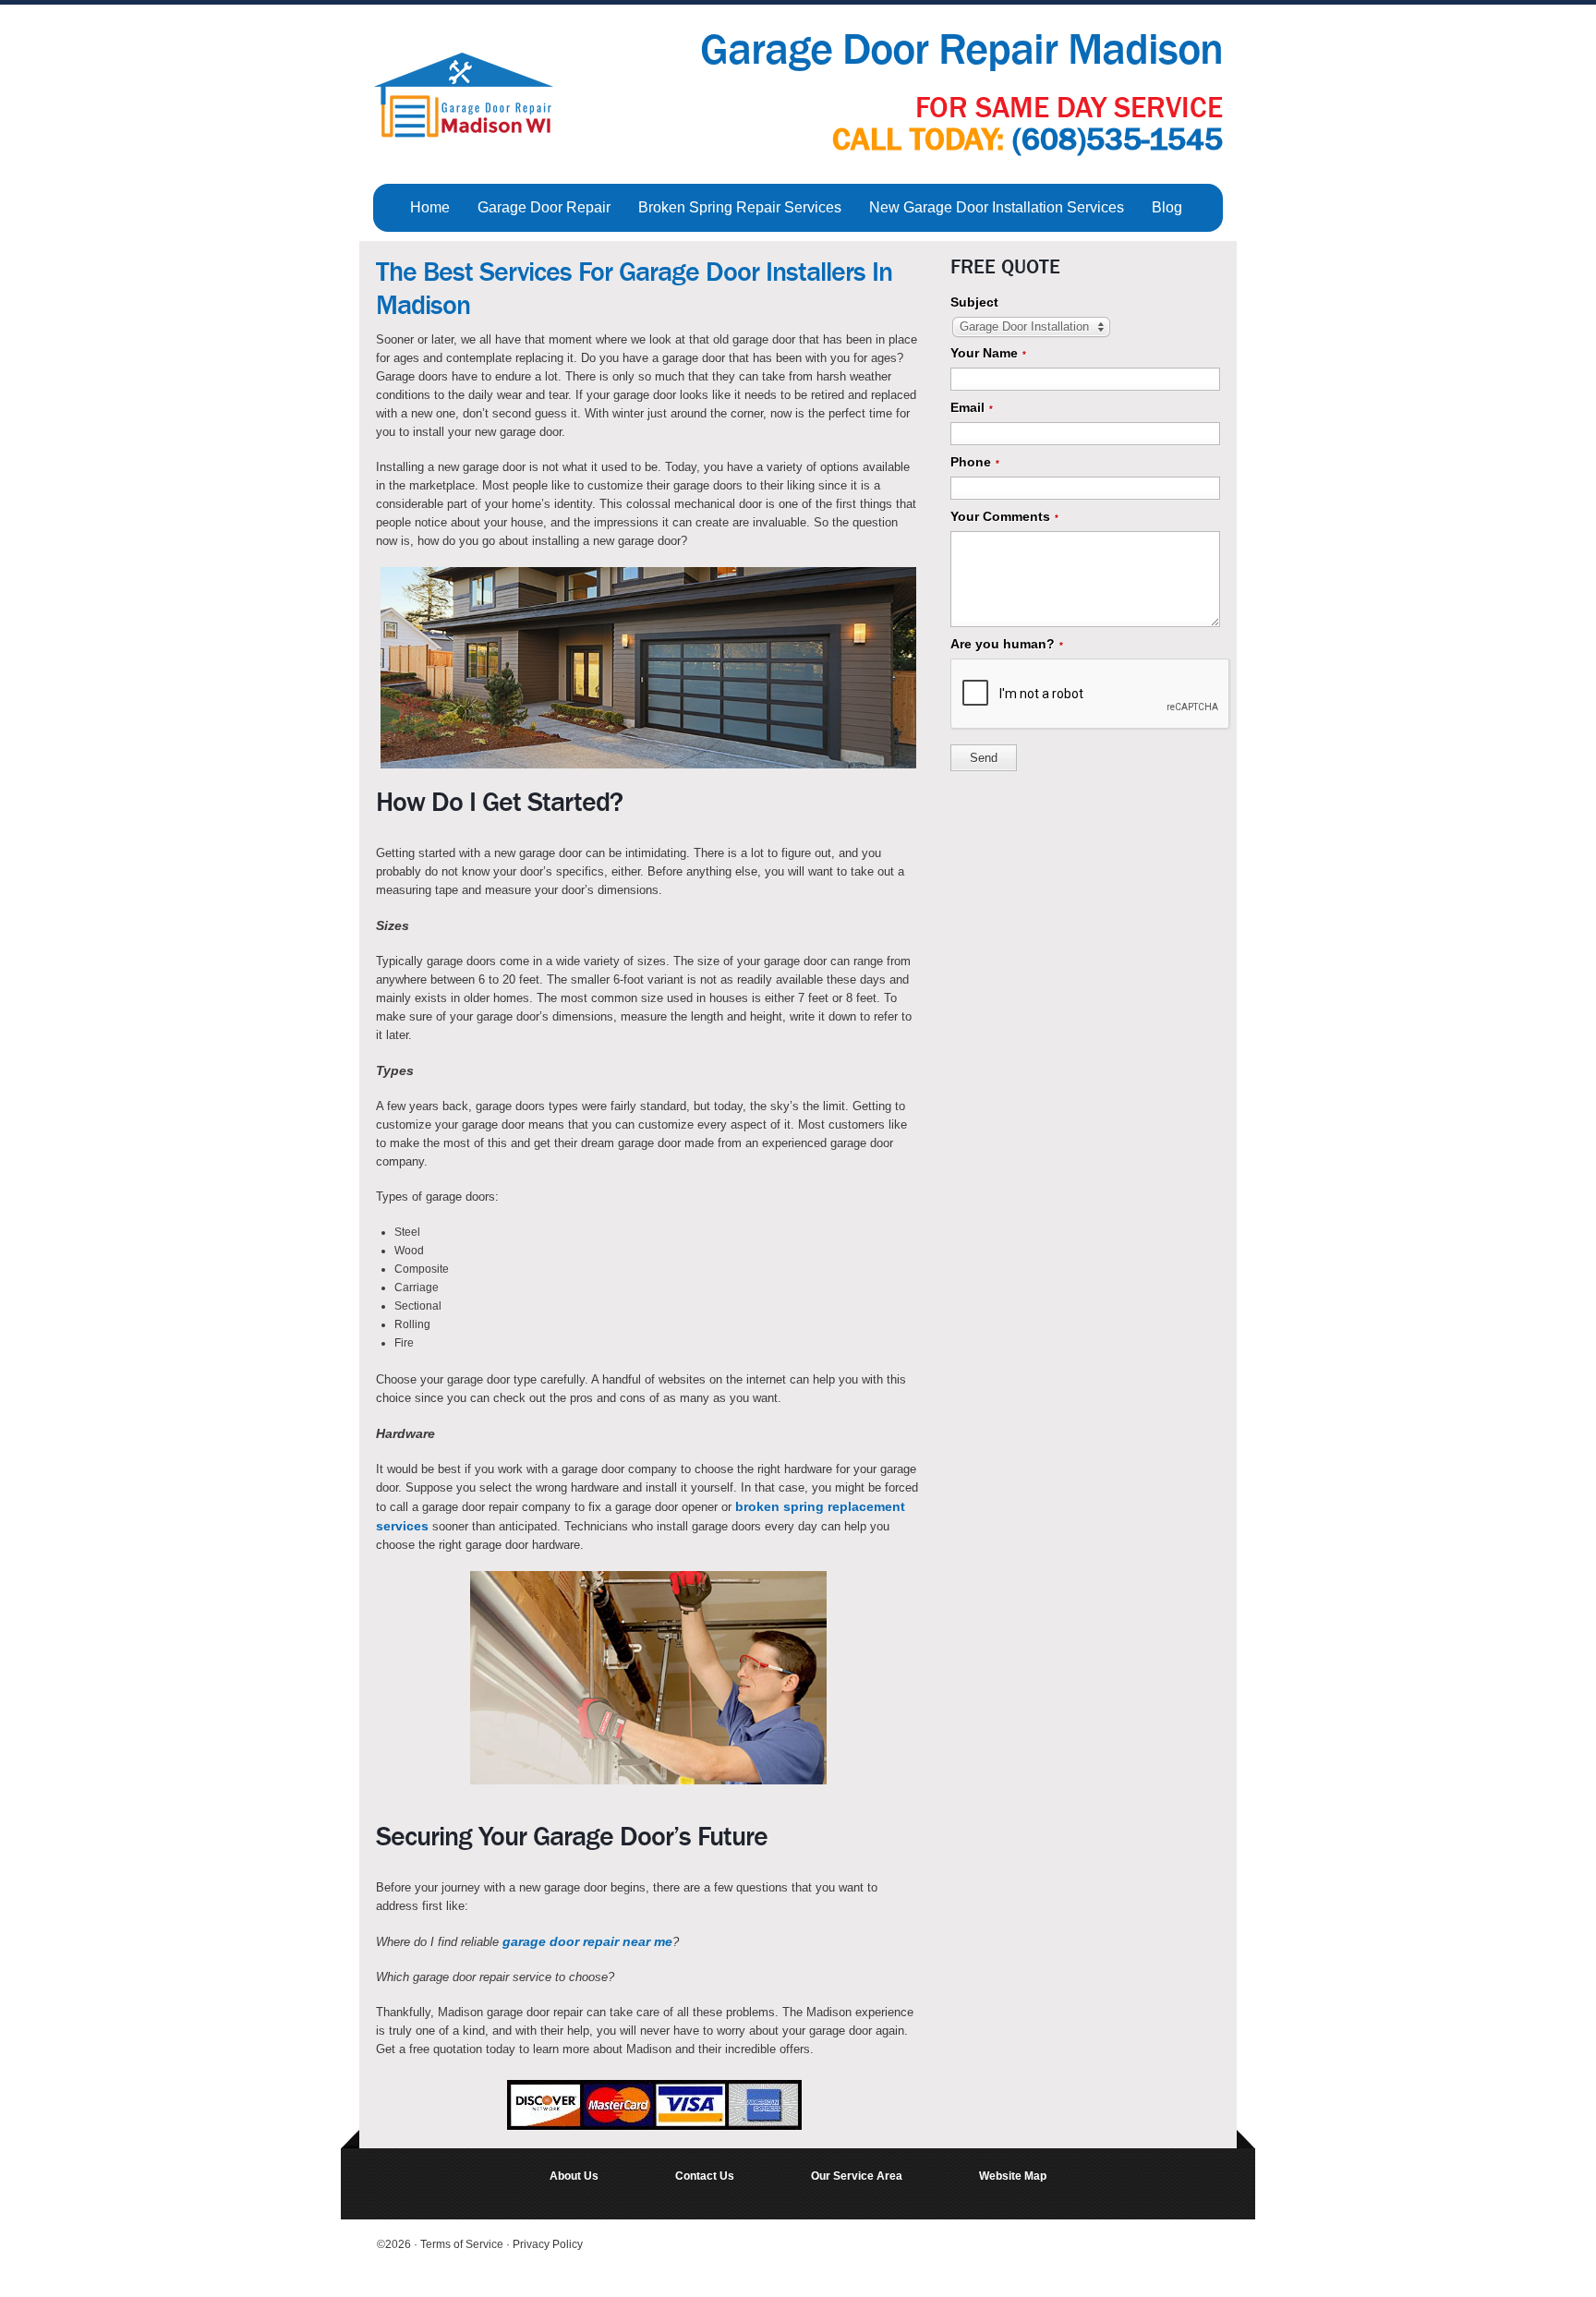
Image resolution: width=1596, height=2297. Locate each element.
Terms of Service (463, 2244)
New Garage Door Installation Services (997, 207)
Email (972, 407)
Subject (974, 302)
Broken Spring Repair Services (740, 207)
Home (430, 207)
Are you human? (1007, 644)
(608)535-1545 (1118, 139)
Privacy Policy (548, 2244)
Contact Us (705, 2176)
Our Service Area (857, 2176)
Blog (1167, 207)
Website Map (1013, 2176)
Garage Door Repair (544, 207)
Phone (975, 462)
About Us (574, 2176)
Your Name (988, 353)
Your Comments (1004, 516)
